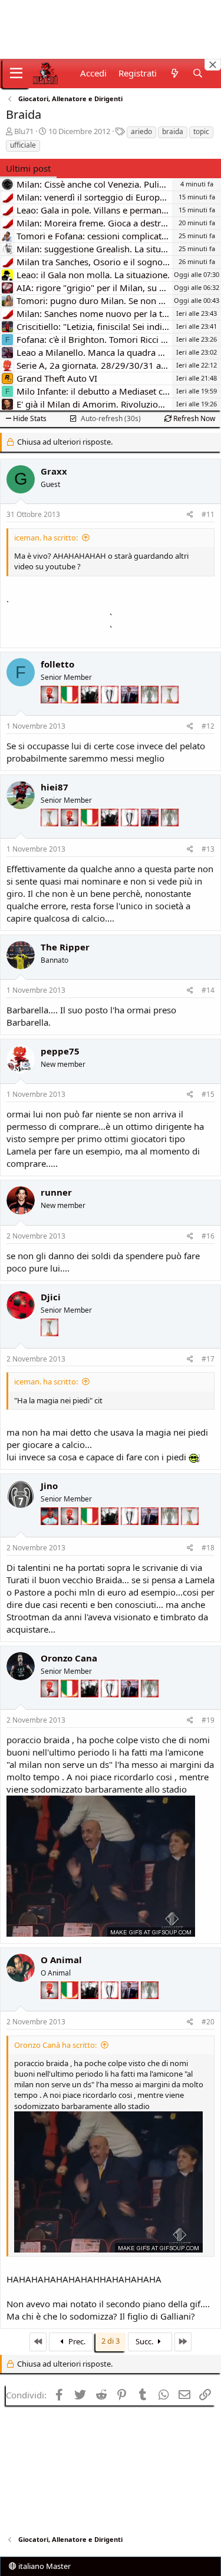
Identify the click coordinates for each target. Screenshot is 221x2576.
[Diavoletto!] (51, 710)
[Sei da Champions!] (111, 710)
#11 (208, 514)
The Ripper (65, 947)
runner (56, 1192)
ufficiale (23, 145)
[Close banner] (213, 65)
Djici (51, 1297)
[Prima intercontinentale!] (170, 710)
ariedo (141, 131)
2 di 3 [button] (111, 2341)
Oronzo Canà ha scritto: (55, 2045)
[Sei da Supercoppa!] (151, 710)
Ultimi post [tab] (28, 168)
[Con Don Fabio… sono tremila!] (131, 710)
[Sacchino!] (51, 1532)
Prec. (76, 2341)
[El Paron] (91, 710)
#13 (208, 849)
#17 (208, 1359)
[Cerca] (198, 73)
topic (201, 131)
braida (173, 131)
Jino (49, 1486)
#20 (208, 2022)
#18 (208, 1548)
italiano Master (44, 2566)
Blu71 (24, 131)
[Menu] (16, 74)
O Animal (61, 1960)
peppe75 (60, 1051)
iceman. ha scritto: (46, 538)
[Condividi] (190, 515)
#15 (208, 1094)
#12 (208, 726)
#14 (208, 990)
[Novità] (174, 73)
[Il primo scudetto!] (71, 710)
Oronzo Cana (69, 1658)
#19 (208, 1720)
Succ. (145, 2341)
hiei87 (55, 787)
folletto (57, 664)
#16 (208, 1236)
